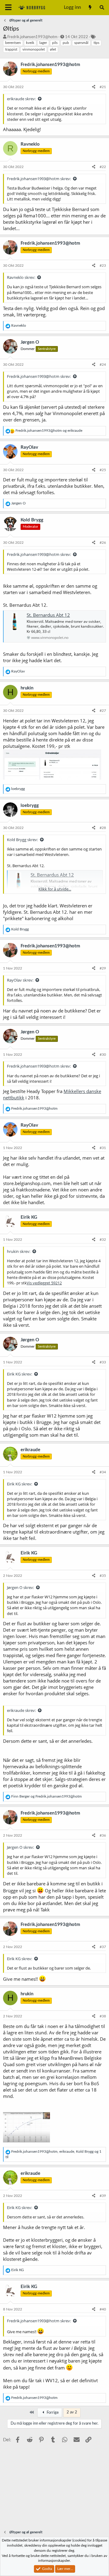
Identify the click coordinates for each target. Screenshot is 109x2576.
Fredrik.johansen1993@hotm (32, 37)
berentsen (13, 43)
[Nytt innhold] (90, 8)
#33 (103, 1362)
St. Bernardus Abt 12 (48, 615)
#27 (103, 711)
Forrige (52, 2413)
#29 (103, 968)
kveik (30, 43)
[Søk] (102, 8)
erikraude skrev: (21, 99)
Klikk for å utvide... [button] (55, 889)
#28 (103, 828)
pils (55, 43)
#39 (103, 2196)
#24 (103, 365)
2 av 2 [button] (72, 2412)
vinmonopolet (34, 49)
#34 (103, 1472)
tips (96, 43)
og (49, 431)
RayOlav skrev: (20, 980)
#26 (103, 543)
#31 (103, 1148)
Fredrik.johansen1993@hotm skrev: (39, 179)
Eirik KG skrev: (20, 1374)
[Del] (94, 87)
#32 (103, 1240)
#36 (103, 1835)
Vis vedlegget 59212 (44, 1283)
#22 (103, 167)
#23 (103, 266)
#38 (103, 2016)
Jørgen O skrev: (20, 1587)
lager (43, 43)
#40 (103, 2309)
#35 (103, 1576)
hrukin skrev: (19, 1251)
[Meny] (8, 8)
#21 (103, 87)
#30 (103, 1055)
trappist (11, 49)
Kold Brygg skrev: (22, 840)
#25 (103, 470)
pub (66, 43)
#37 (103, 1947)
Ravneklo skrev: (21, 277)
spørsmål (81, 43)
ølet (53, 49)
